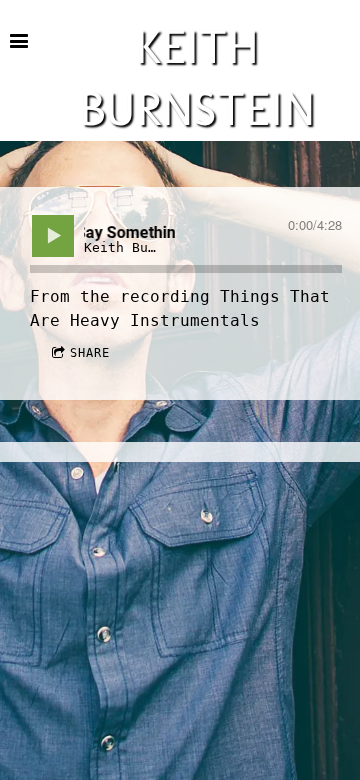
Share (90, 353)
